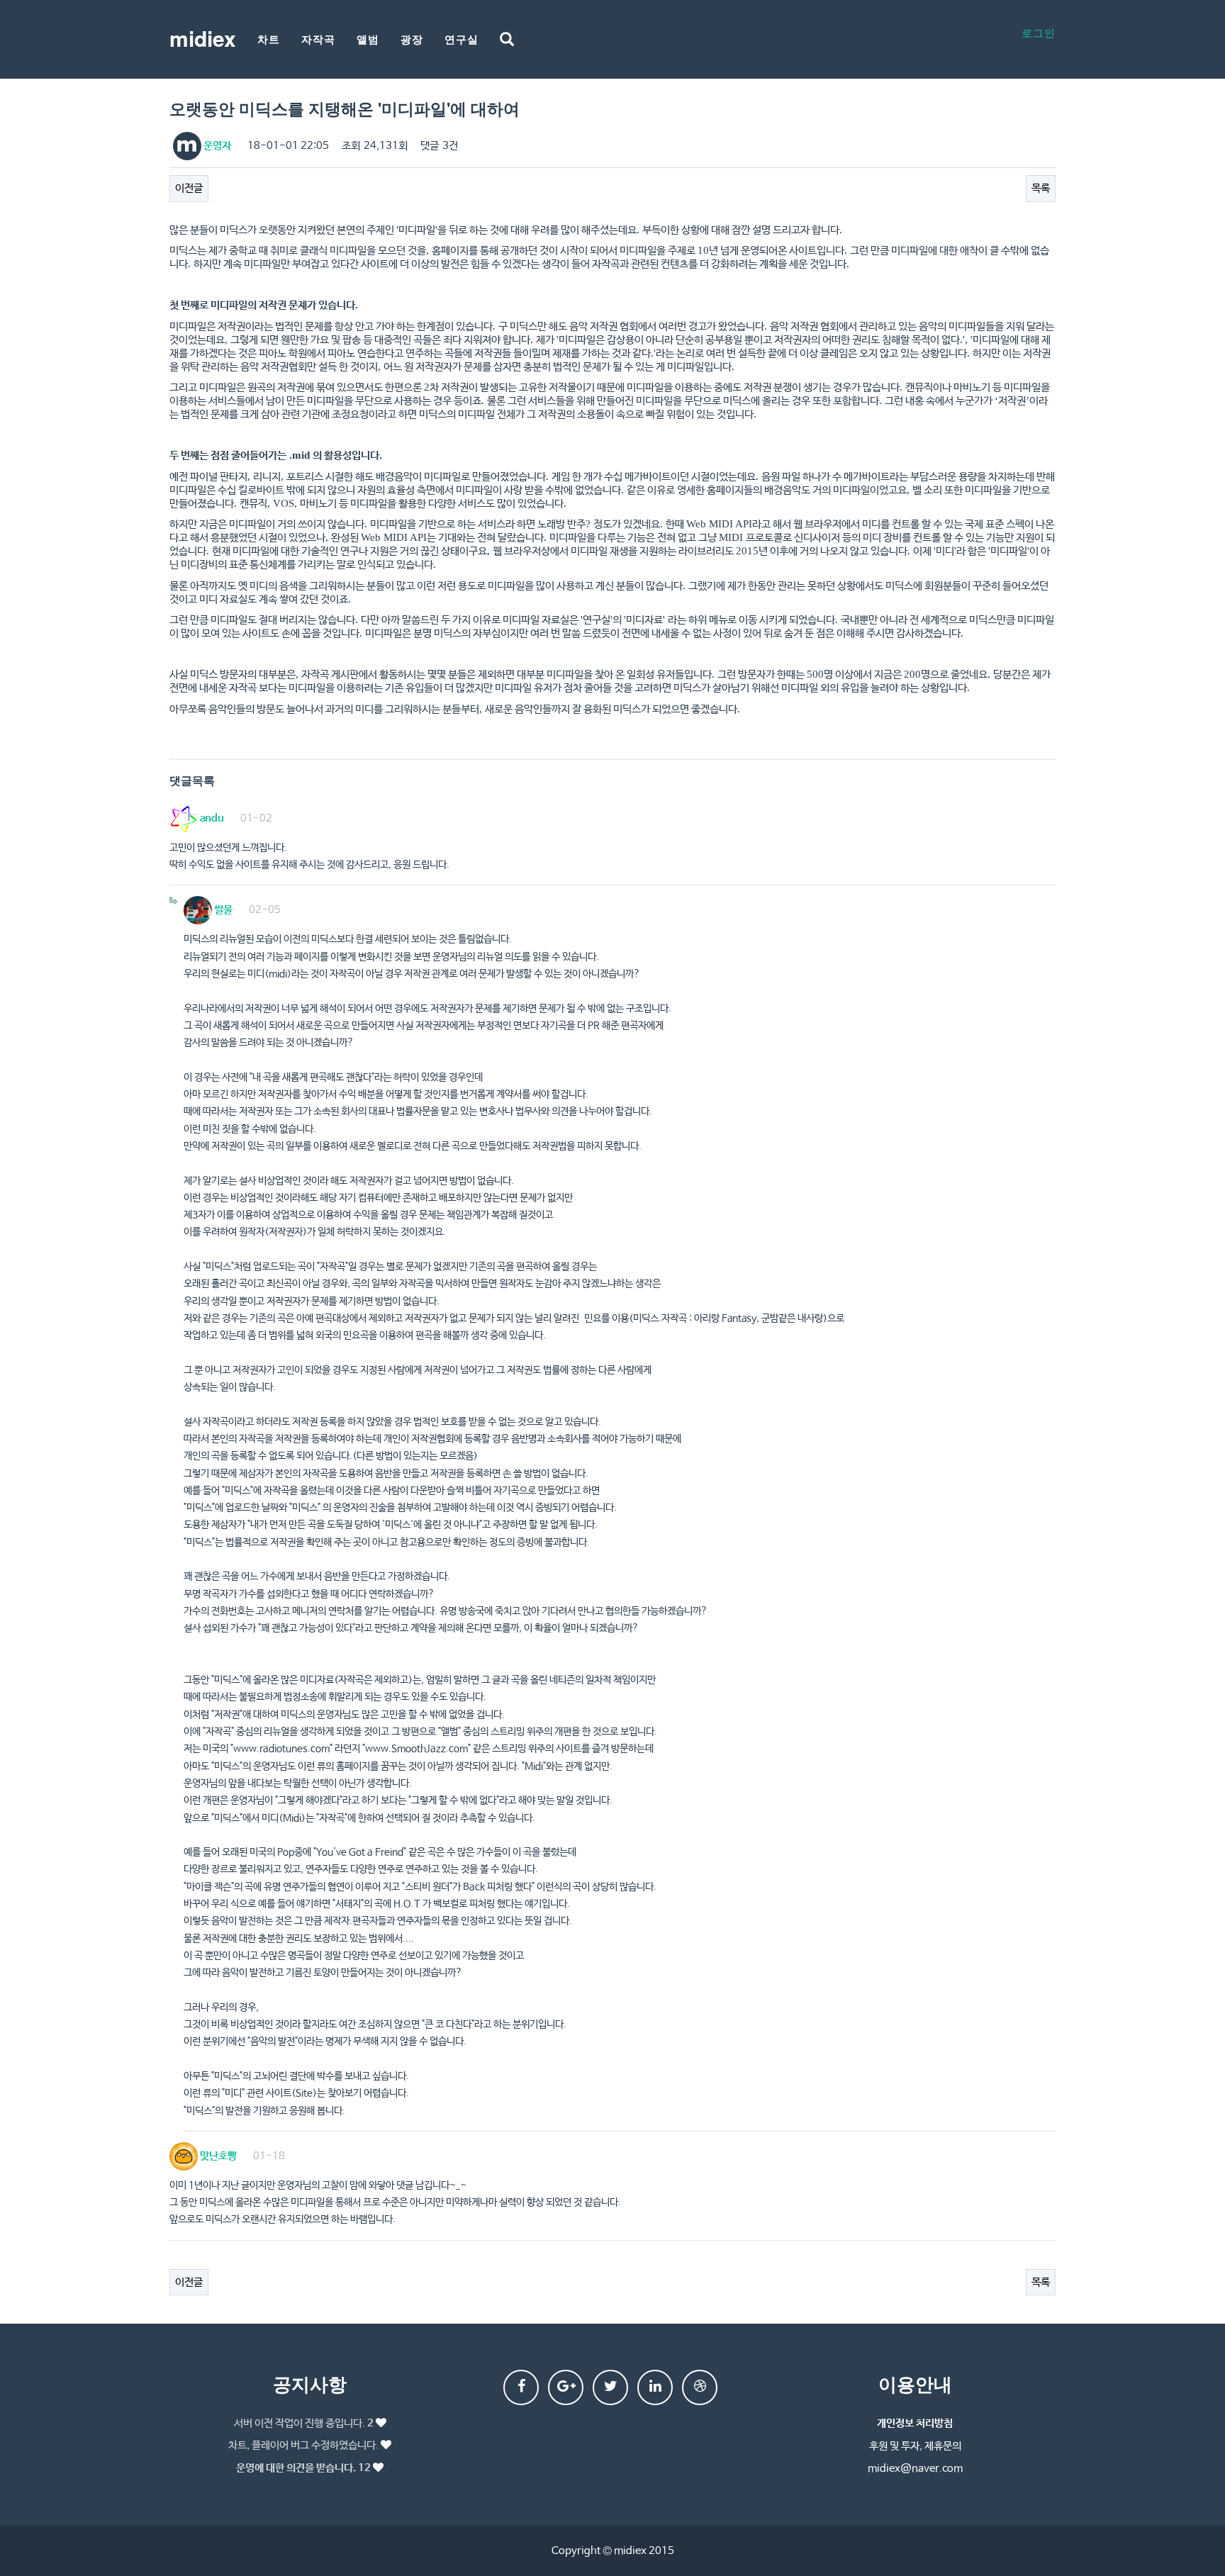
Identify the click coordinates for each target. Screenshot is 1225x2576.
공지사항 (310, 2384)
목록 (1041, 188)
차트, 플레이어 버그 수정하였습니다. (303, 2445)
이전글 (189, 188)
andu (211, 818)
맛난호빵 (217, 2156)
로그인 (1039, 32)
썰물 (222, 910)
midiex (203, 38)
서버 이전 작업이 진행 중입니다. (304, 2423)
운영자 (216, 146)
